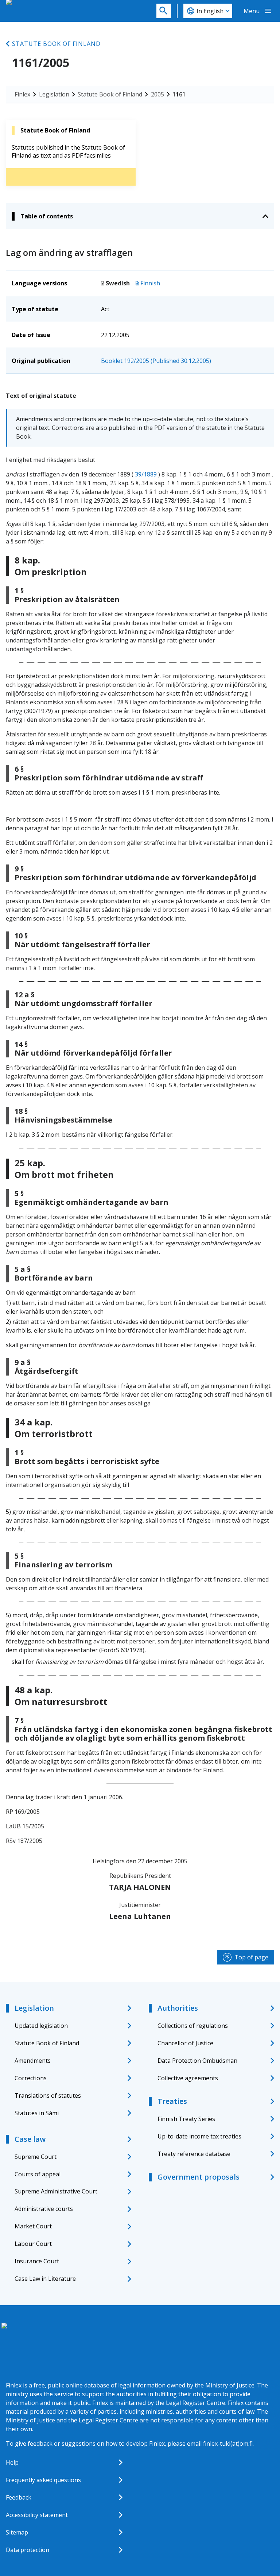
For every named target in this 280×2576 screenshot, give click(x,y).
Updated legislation (41, 2026)
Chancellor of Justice (185, 2043)
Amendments (33, 2061)
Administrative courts (44, 2209)
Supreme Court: (36, 2157)
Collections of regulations (193, 2026)
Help (12, 2462)
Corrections (31, 2078)
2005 (157, 94)
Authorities (178, 2008)
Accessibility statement (37, 2515)
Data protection (28, 2550)
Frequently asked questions (43, 2480)
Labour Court (33, 2244)
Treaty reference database (194, 2154)
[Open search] (164, 11)
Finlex (22, 94)
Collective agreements (188, 2078)
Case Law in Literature (45, 2279)
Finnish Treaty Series (186, 2119)
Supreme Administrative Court (56, 2191)
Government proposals (199, 2177)
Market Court (33, 2226)
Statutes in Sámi (37, 2113)
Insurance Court (37, 2261)
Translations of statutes (48, 2096)
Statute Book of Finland (56, 44)
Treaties (172, 2101)
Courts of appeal (38, 2174)
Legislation (54, 94)
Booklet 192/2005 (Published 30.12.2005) (156, 361)
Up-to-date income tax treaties (199, 2136)
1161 (179, 94)
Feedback (19, 2497)
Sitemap (17, 2532)
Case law (30, 2139)
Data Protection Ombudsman (197, 2061)
